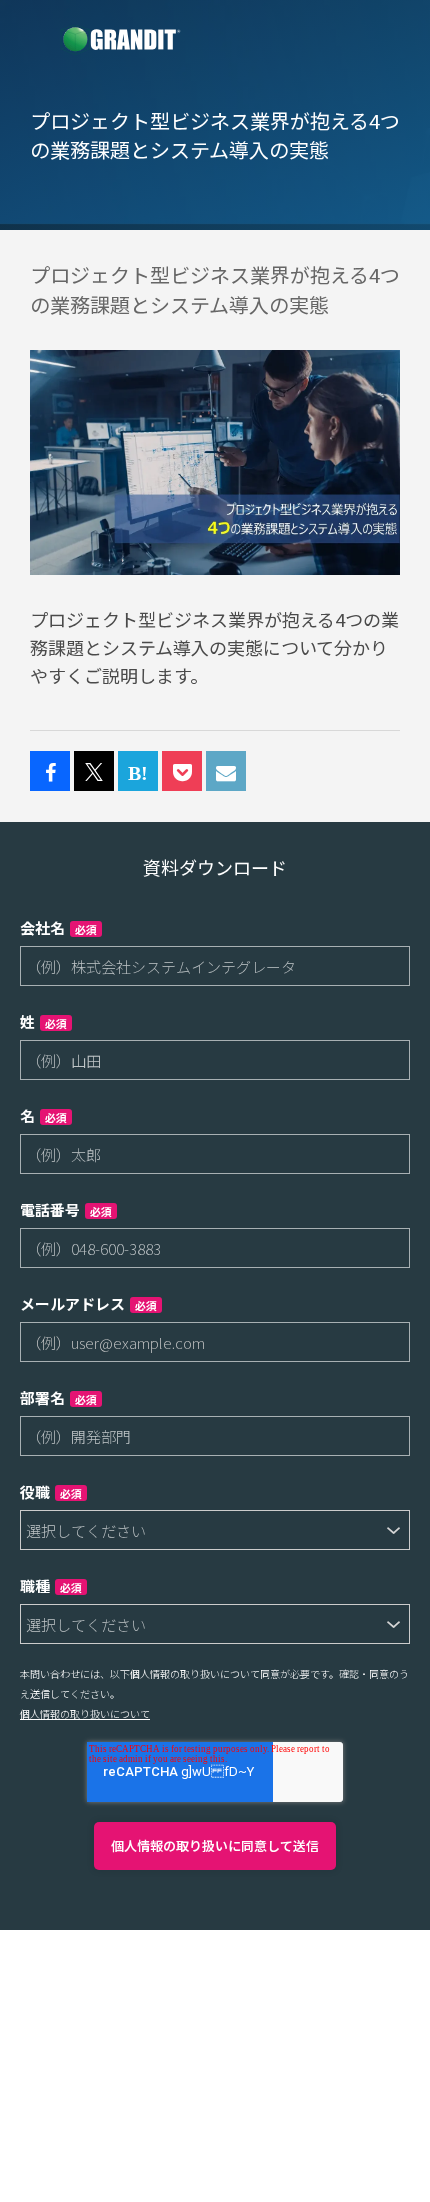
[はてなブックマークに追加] (138, 772)
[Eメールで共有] (226, 772)
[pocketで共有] (182, 772)
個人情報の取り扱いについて (85, 1713)
